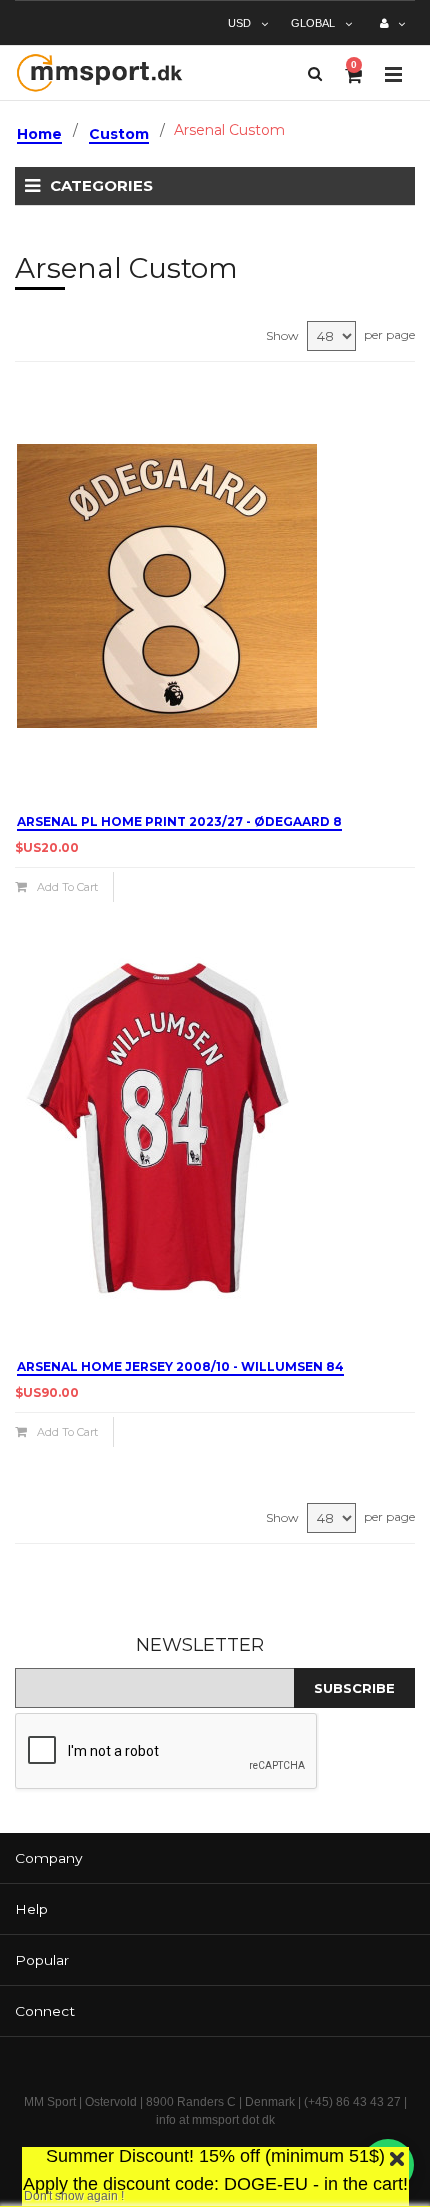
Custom (119, 134)
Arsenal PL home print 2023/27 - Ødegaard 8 (179, 821)
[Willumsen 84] (215, 1131)
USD (239, 23)
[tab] (215, 1858)
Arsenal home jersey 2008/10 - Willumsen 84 (180, 1366)
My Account (392, 31)
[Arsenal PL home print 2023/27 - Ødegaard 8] (215, 586)
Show (282, 335)
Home (39, 134)
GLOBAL (313, 23)
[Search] (315, 73)
